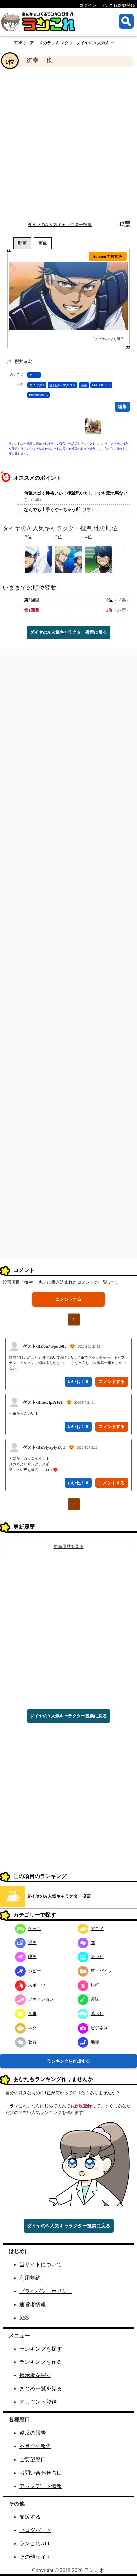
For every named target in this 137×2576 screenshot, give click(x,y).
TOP (18, 43)
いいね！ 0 (78, 1382)
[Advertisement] (68, 144)
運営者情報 (33, 2304)
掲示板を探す (35, 2375)
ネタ (32, 2028)
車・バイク (102, 1971)
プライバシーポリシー (46, 2291)
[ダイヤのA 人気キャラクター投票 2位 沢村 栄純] (38, 559)
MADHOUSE (101, 385)
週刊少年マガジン (63, 385)
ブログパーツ (35, 2530)
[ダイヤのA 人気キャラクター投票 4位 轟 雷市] (99, 559)
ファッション (41, 1999)
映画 (32, 1957)
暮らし (97, 2013)
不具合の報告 (35, 2446)
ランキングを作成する (68, 2061)
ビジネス (99, 2028)
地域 (95, 2042)
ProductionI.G (38, 395)
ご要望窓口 (33, 2459)
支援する (30, 2517)
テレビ (97, 1957)
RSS (24, 2318)
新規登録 (83, 2106)
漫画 (84, 385)
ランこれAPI (34, 2544)
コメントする (68, 1299)
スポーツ (37, 1985)
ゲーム (34, 1928)
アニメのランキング (49, 43)
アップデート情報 (41, 2486)
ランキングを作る (41, 2362)
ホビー (34, 1971)
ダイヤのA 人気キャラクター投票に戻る (68, 632)
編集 (122, 407)
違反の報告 (33, 2433)
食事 (32, 2013)
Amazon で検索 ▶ (108, 256)
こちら (103, 449)
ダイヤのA (37, 385)
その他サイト (35, 2557)
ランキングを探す (41, 2349)
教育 (32, 2042)
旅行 (95, 1985)
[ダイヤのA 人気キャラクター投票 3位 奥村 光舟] (69, 559)
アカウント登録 (38, 2402)
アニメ (34, 375)
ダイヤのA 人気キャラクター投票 (60, 225)
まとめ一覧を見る (41, 2389)
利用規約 (30, 2278)
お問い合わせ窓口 (41, 2473)
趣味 (95, 1999)
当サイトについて (41, 2265)
